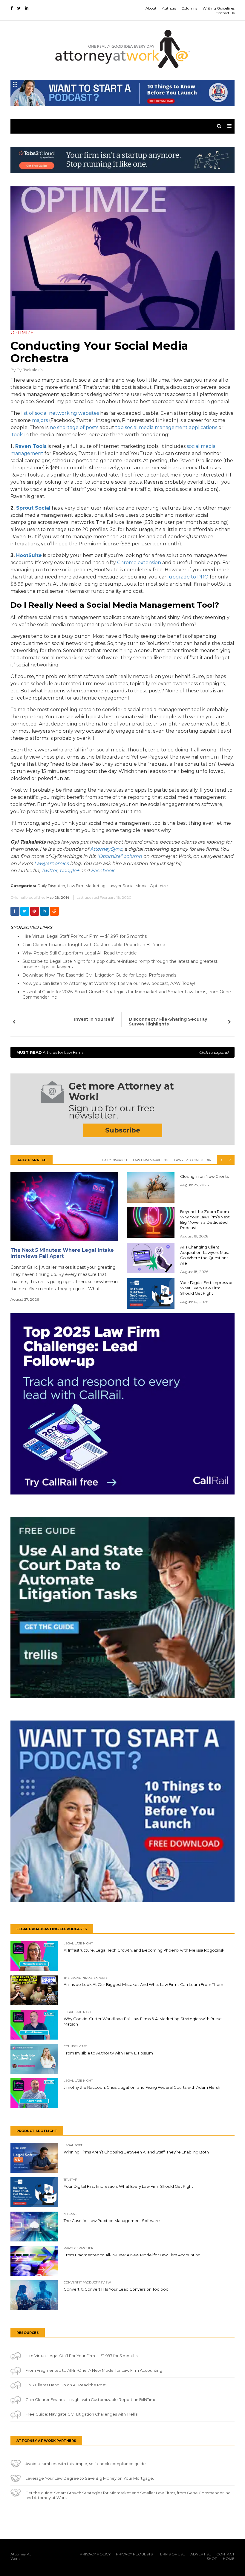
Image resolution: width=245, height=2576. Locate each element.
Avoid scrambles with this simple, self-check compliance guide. (86, 2464)
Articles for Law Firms (122, 1052)
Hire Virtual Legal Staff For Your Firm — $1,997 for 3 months (85, 936)
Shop (212, 2559)
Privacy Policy (95, 2554)
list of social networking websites (60, 413)
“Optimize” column (119, 856)
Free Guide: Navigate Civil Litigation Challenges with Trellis (81, 2414)
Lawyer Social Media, (128, 886)
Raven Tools (31, 446)
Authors (169, 8)
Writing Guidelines (219, 8)
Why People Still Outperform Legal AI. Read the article (80, 953)
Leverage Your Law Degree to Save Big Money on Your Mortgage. (90, 2478)
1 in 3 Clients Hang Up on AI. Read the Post (66, 2385)
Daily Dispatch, (52, 886)
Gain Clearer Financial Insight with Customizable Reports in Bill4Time (94, 945)
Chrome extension (139, 563)
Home (229, 2559)
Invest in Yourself (94, 1019)
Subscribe (123, 1130)
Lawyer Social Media (193, 1160)
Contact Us (225, 13)
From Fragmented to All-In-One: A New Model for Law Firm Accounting (94, 2370)
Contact (225, 2554)
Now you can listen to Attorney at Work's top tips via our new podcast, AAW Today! (109, 983)
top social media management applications (166, 427)
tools (17, 435)
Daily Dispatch (114, 1160)
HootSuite (29, 555)
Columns (189, 8)
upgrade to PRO (189, 577)
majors (40, 420)
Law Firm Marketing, (87, 886)
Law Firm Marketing (151, 1160)
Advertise (201, 2554)
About (151, 8)
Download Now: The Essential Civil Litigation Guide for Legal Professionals (99, 975)
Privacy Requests (134, 2554)
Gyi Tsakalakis (29, 370)
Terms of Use (171, 2554)
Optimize (159, 886)
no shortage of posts (74, 427)
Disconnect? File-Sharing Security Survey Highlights (168, 1022)
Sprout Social (33, 508)
